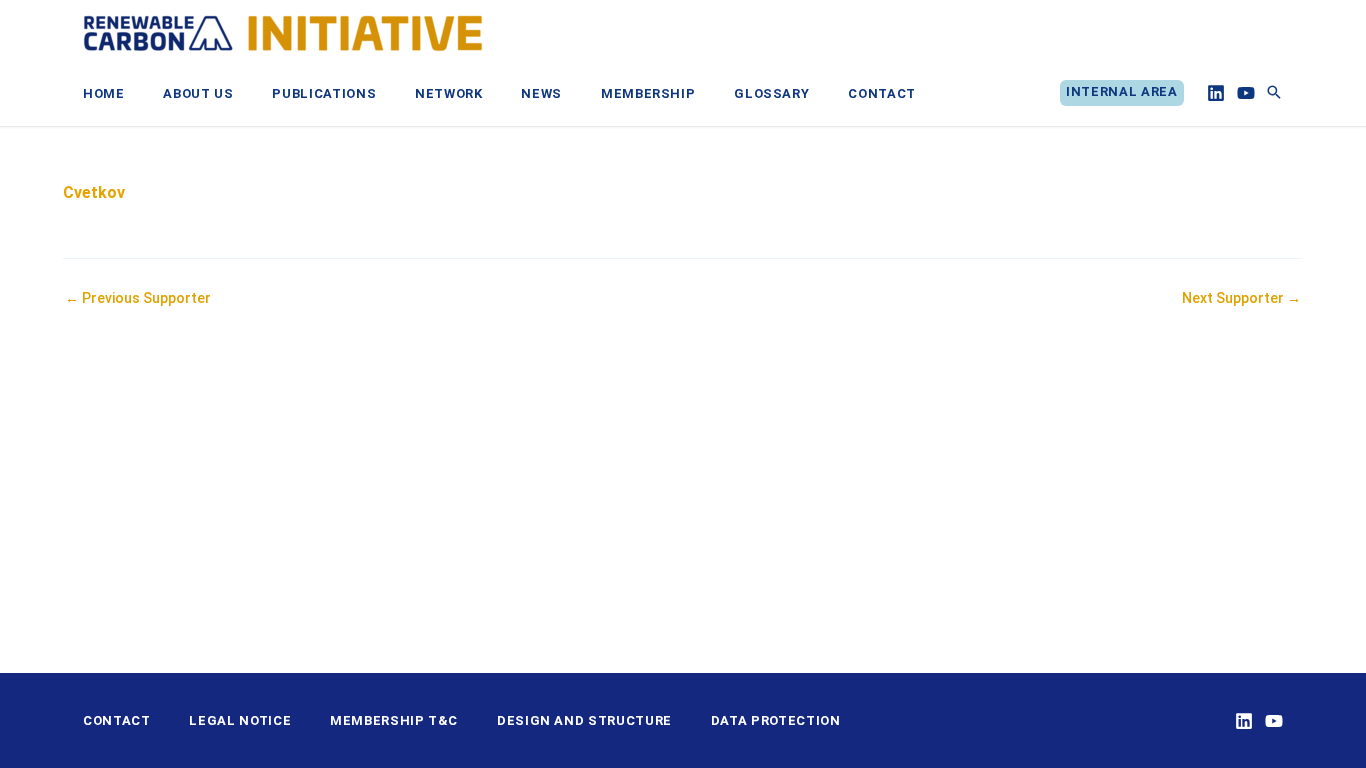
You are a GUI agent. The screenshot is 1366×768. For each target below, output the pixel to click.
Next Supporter (1241, 298)
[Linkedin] (1216, 93)
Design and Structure (584, 720)
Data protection (776, 720)
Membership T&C (394, 720)
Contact (117, 720)
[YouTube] (1246, 93)
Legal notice (240, 720)
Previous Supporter (138, 298)
